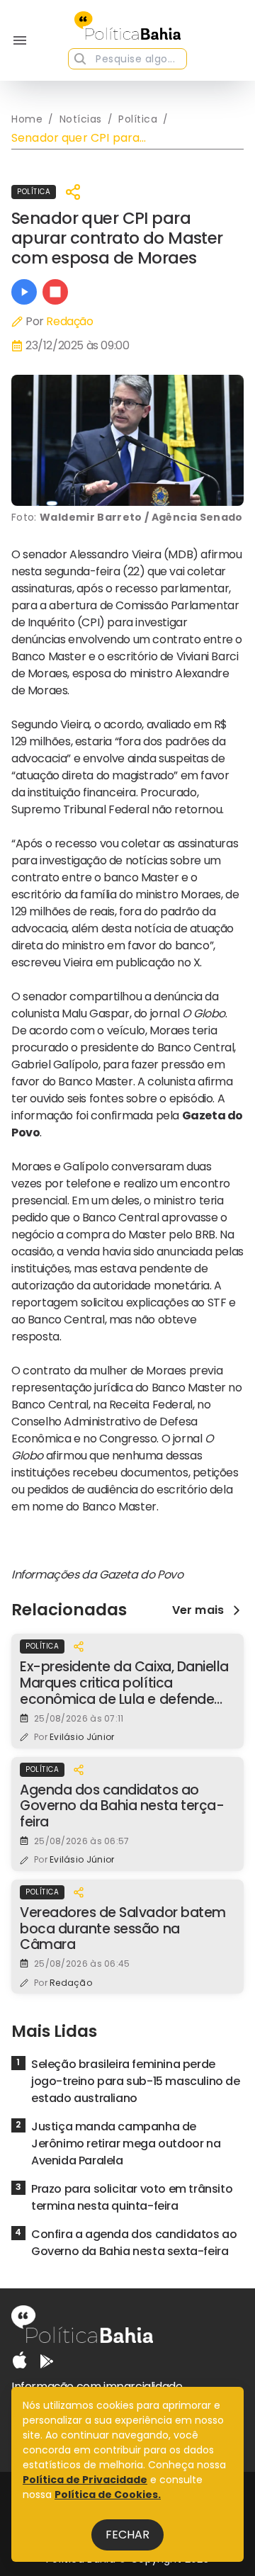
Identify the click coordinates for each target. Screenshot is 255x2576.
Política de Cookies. (108, 2495)
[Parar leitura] (55, 292)
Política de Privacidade (85, 2480)
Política (34, 192)
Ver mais (198, 1610)
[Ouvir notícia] (24, 292)
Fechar (127, 2535)
